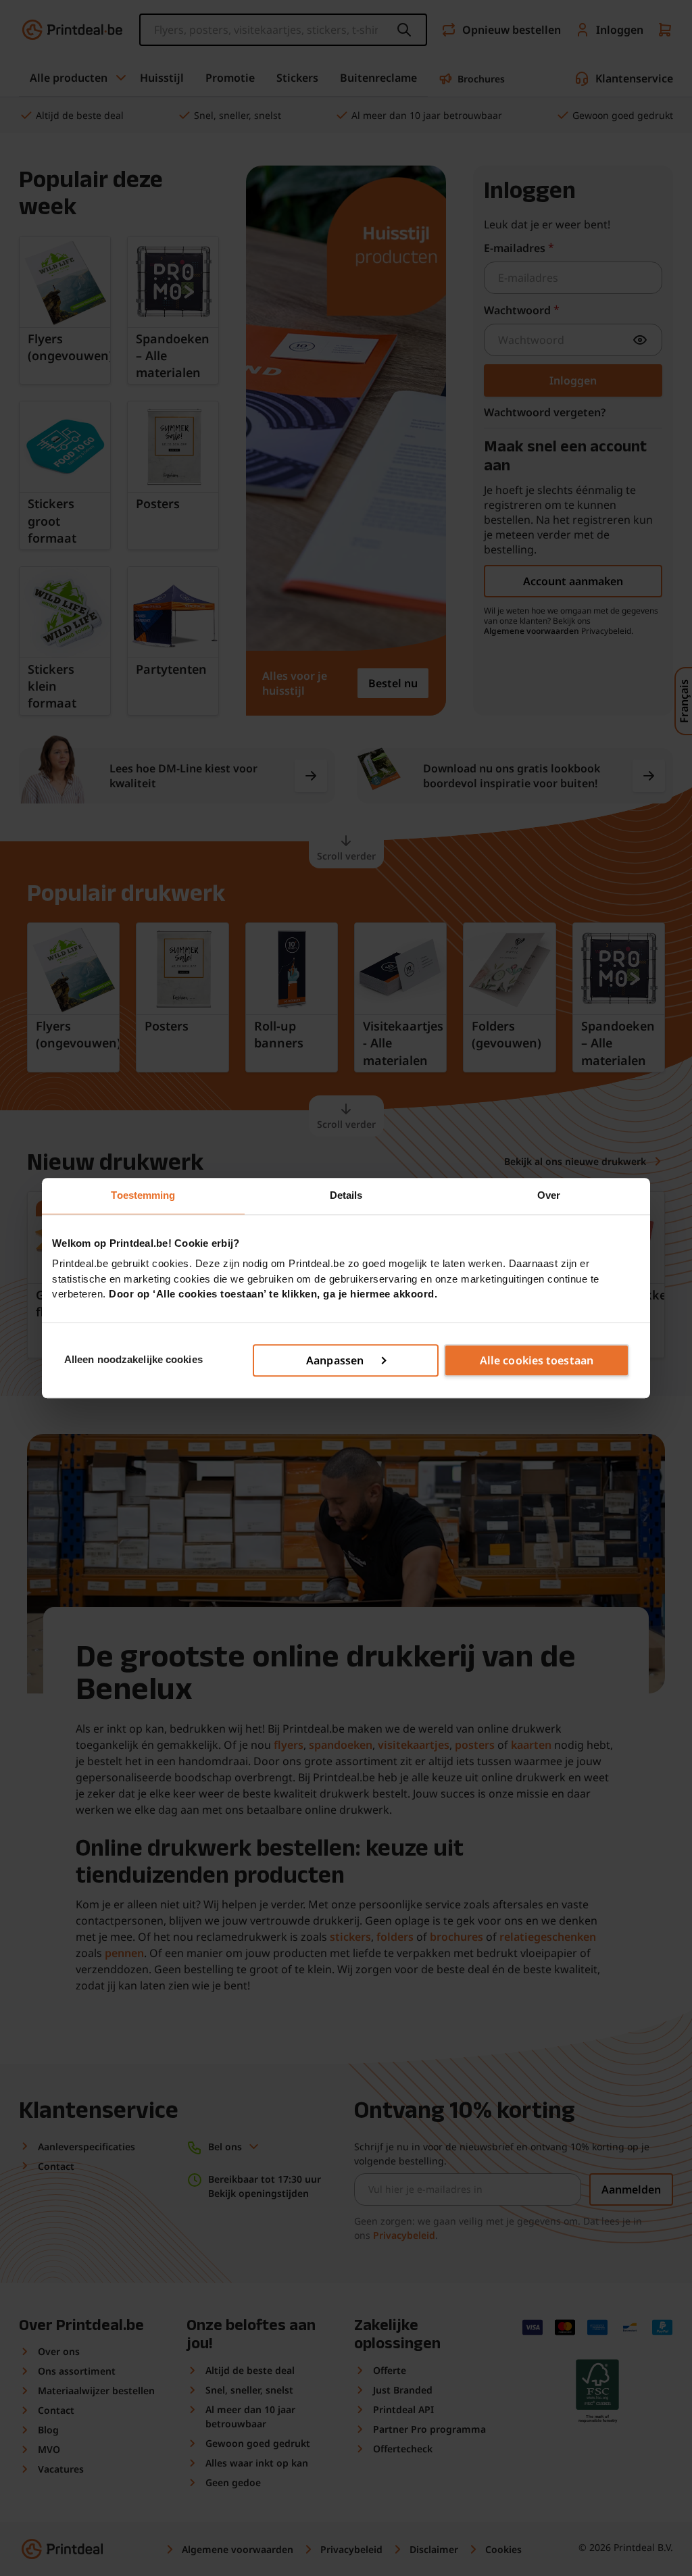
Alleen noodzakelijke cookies (133, 1360)
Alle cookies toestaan (537, 1360)
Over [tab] (549, 1195)
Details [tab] (346, 1195)
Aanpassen (335, 1360)
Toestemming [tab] (143, 1195)
